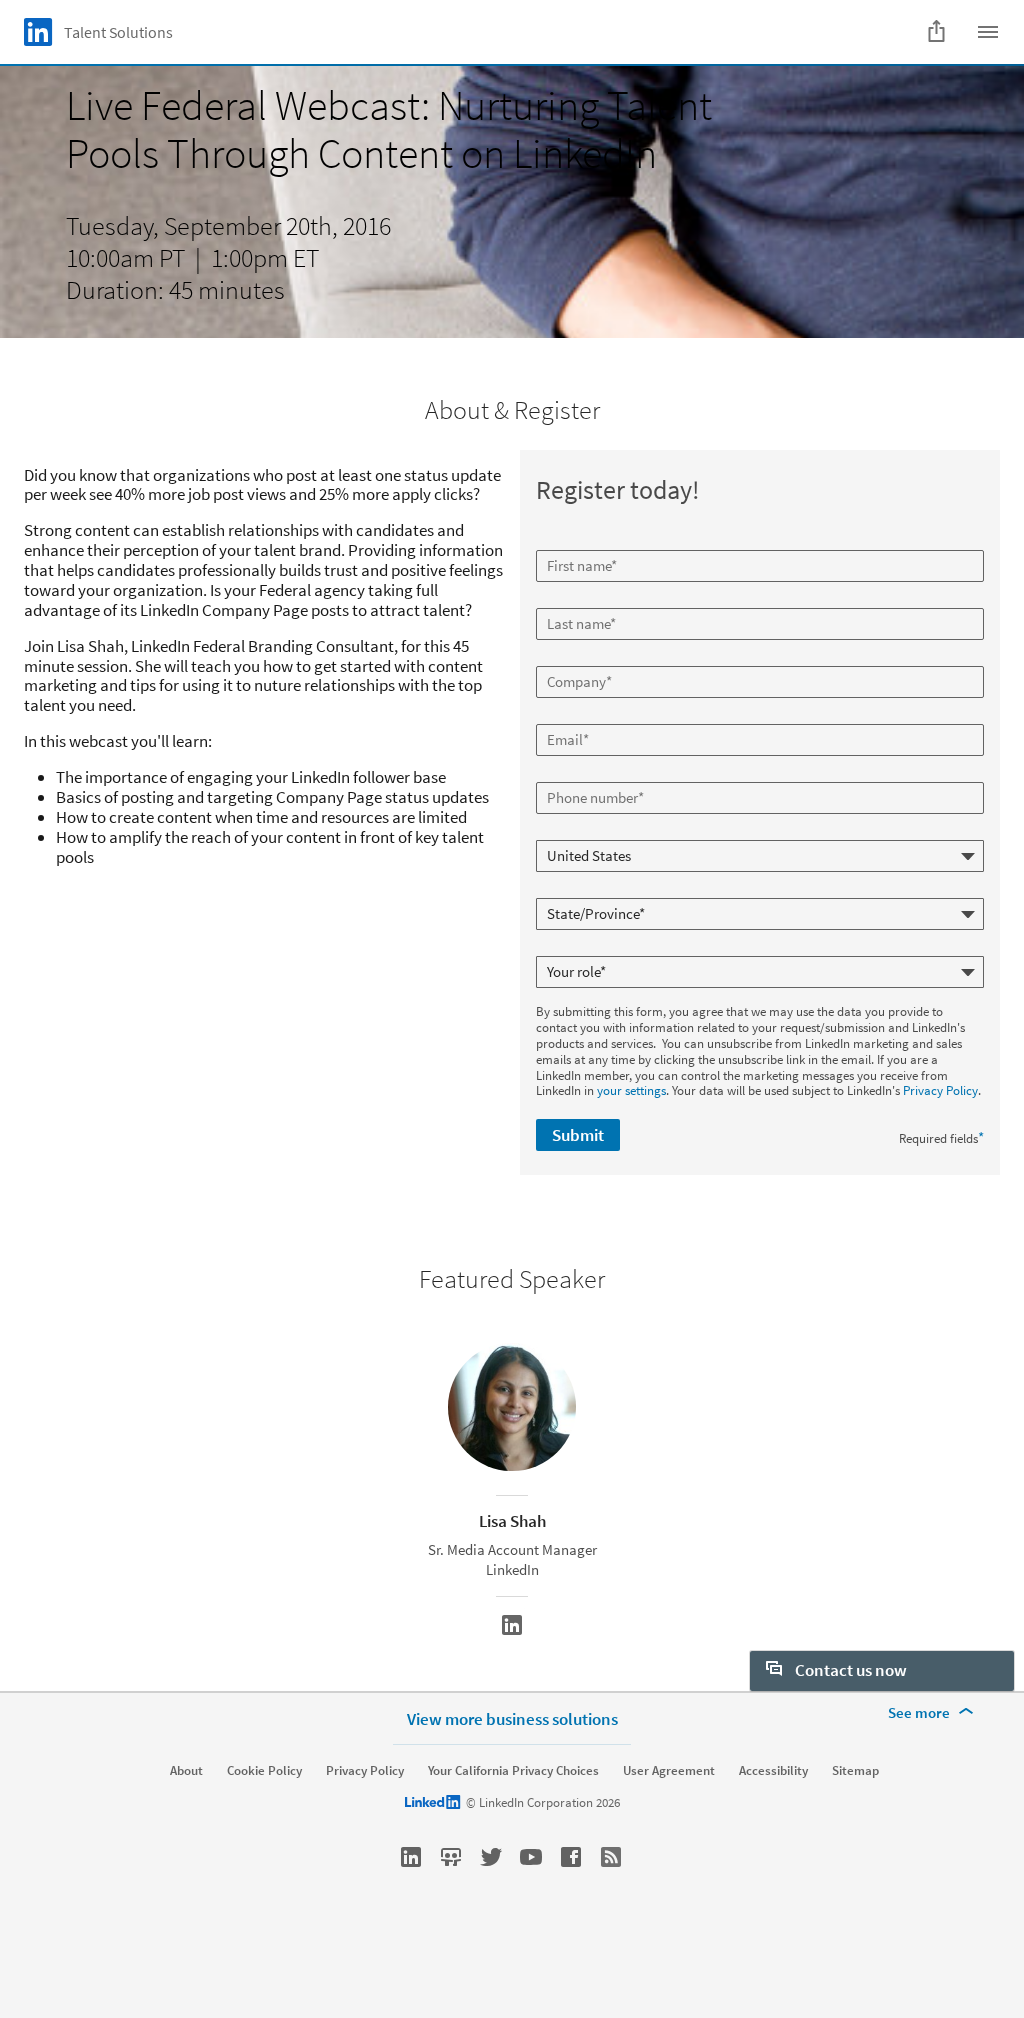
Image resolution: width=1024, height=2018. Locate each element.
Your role (562, 948)
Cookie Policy (264, 1771)
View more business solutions (512, 1719)
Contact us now (849, 1670)
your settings (631, 1090)
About (186, 1771)
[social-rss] (611, 1857)
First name (567, 542)
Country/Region (581, 832)
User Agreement (669, 1771)
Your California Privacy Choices (513, 1771)
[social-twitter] (491, 1857)
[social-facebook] (571, 1857)
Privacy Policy (940, 1090)
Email (554, 716)
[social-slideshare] (451, 1857)
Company (564, 658)
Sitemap (855, 1771)
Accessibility (773, 1771)
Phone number (578, 774)
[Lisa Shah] (512, 1625)
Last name (566, 600)
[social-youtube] (531, 1857)
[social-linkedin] (411, 1857)
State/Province (578, 890)
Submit (578, 1135)
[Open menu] (988, 32)
